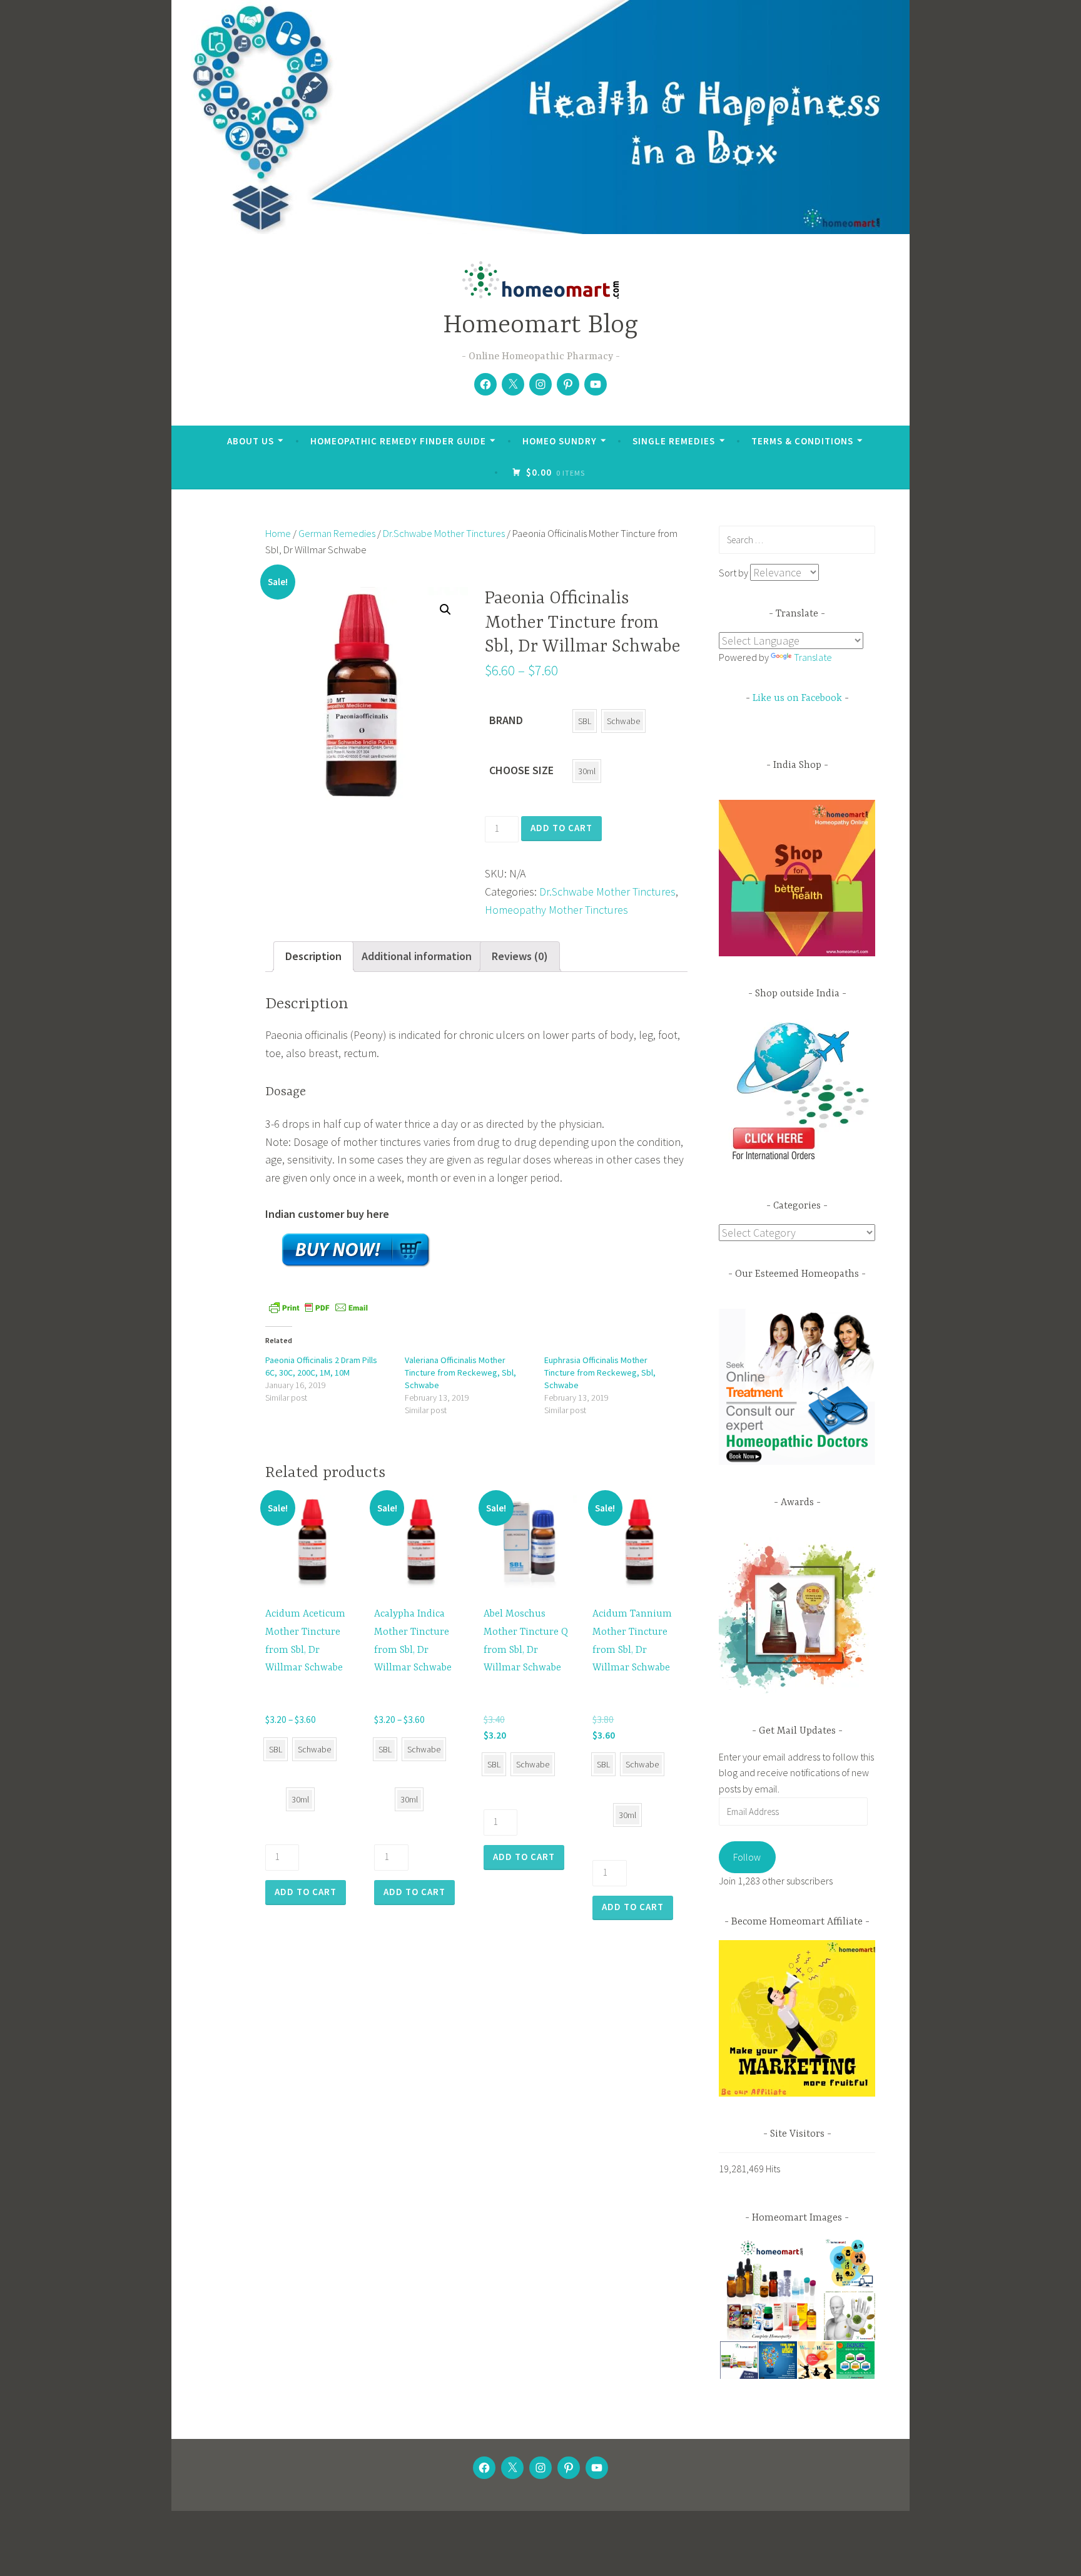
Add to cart (561, 828)
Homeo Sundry (560, 441)
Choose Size (521, 770)
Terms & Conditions (802, 441)
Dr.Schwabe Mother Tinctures (444, 534)
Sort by (734, 573)
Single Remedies (674, 441)
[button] (445, 610)
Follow (747, 1857)
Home (278, 534)
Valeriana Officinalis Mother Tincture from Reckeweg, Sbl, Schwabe (460, 1372)
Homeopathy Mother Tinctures (556, 910)
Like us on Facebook (797, 698)
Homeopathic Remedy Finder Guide (398, 441)
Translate (813, 657)
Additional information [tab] (417, 956)
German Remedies (337, 534)
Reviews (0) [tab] (520, 956)
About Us (251, 441)
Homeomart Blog (540, 326)
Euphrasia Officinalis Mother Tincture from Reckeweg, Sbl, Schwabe (600, 1372)
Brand (506, 720)
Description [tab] (313, 956)
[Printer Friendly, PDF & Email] (318, 1306)
